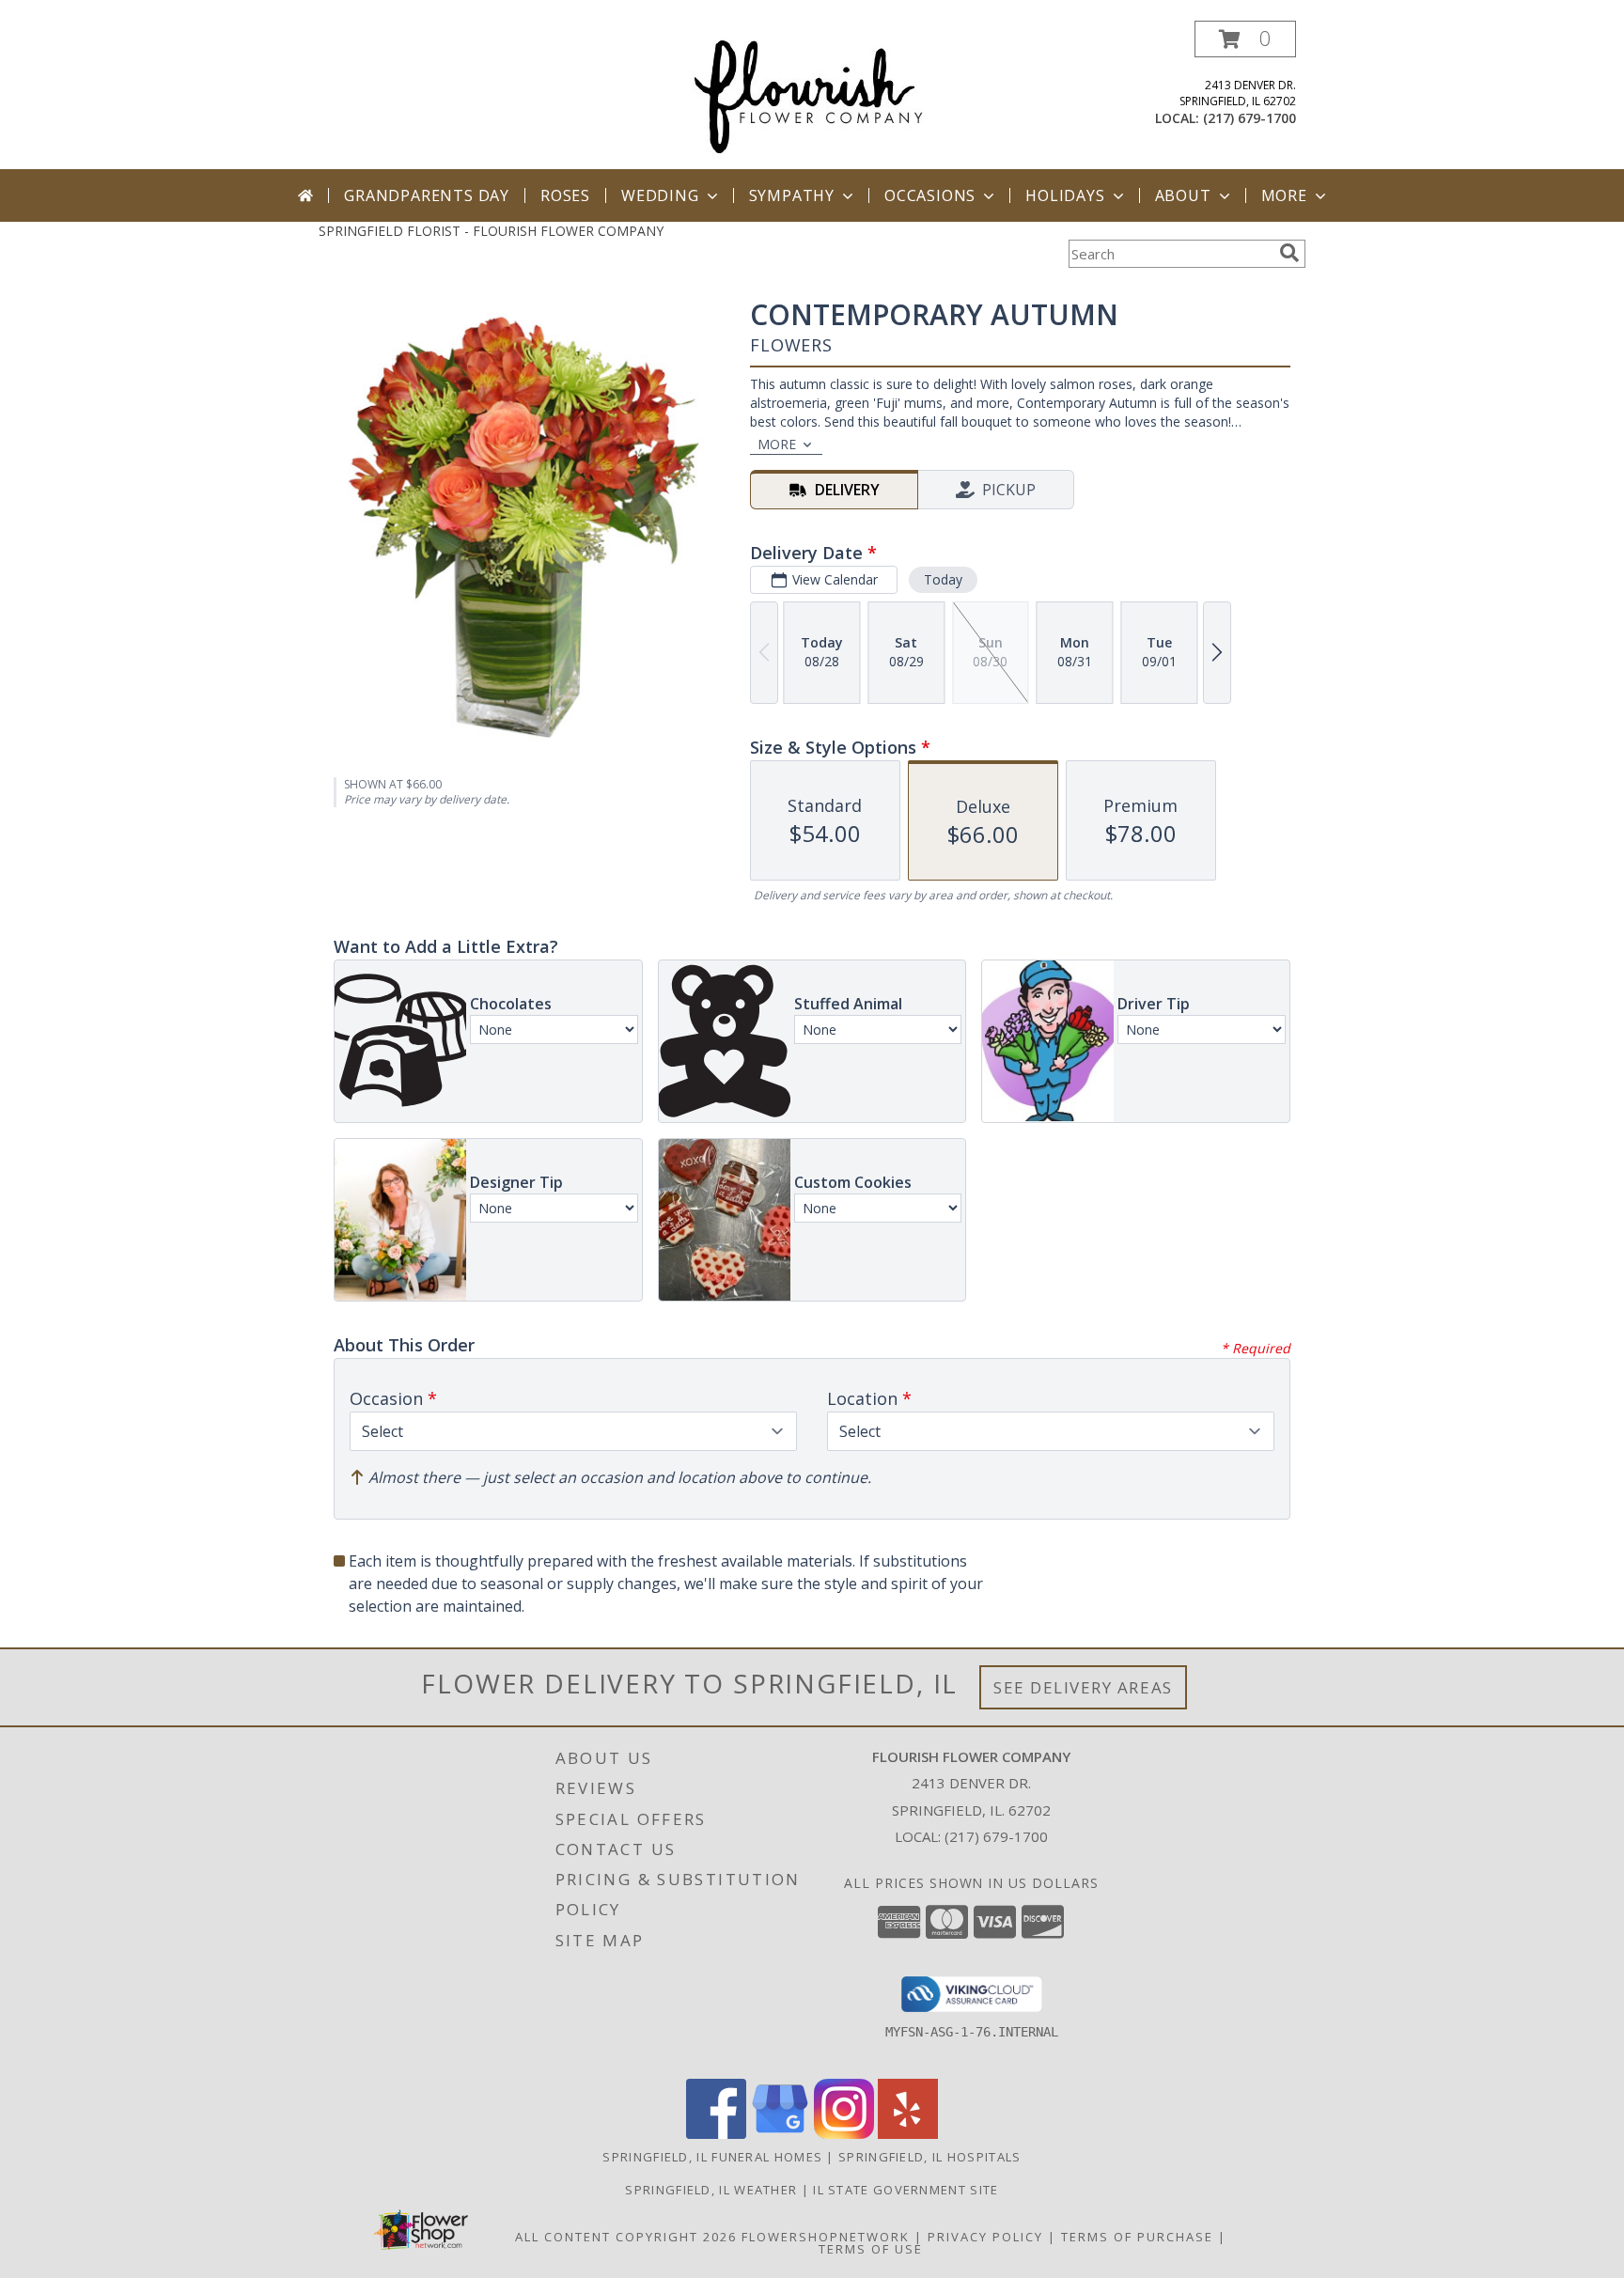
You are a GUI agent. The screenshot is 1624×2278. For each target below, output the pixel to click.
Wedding (660, 195)
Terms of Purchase (1137, 2237)
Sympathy (792, 195)
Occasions (930, 195)
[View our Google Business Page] (780, 2134)
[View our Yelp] (908, 2134)
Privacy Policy (985, 2237)
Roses (565, 195)
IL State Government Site (906, 2190)
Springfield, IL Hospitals (930, 2157)
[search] (1289, 253)
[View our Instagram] (844, 2134)
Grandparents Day (427, 195)
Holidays (1065, 195)
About (1183, 195)
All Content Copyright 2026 (626, 2237)
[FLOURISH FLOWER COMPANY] (812, 94)
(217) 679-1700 (1249, 118)
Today (943, 579)
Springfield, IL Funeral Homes (712, 2157)
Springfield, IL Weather (711, 2190)
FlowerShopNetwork (826, 2237)
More (1284, 195)
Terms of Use (871, 2249)
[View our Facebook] (716, 2134)
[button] (1245, 39)
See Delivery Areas (1083, 1687)
